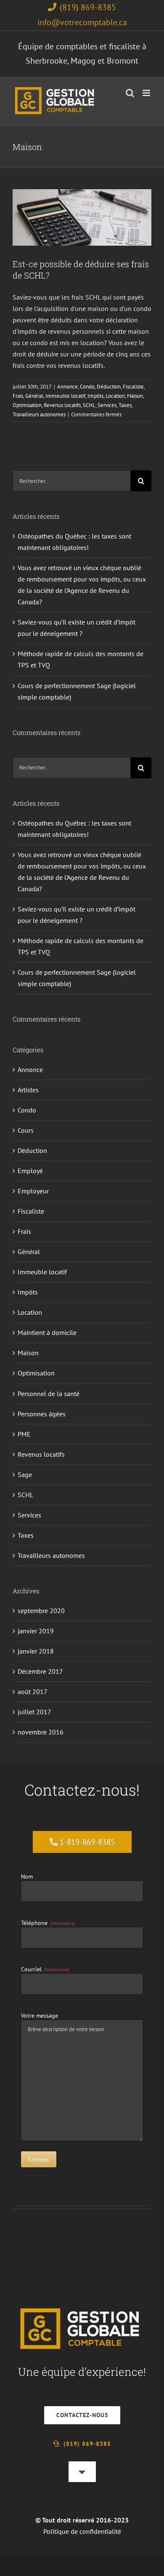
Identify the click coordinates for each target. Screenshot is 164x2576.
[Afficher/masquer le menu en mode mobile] (147, 93)
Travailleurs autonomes (100, 199)
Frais (18, 396)
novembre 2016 (41, 1732)
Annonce (67, 387)
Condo (87, 387)
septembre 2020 (41, 1611)
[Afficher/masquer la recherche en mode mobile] (130, 93)
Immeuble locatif (65, 396)
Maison (39, 190)
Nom (27, 1876)
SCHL (126, 190)
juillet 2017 (34, 1712)
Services (47, 199)
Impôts (95, 396)
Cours (26, 1130)
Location (115, 396)
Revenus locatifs (99, 190)
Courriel (45, 1969)
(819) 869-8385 (88, 7)
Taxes (65, 199)
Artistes (28, 1090)
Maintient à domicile (47, 1332)
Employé (30, 1171)
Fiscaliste (133, 387)
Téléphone (48, 1923)
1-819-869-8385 (87, 1842)
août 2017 (33, 1691)
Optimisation (64, 190)
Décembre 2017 (40, 1671)
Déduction (109, 387)
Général (34, 396)
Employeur (33, 1191)
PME (24, 1434)
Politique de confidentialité (82, 2531)
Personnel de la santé (49, 1394)
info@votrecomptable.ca (82, 22)
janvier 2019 (36, 1631)
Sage (25, 1474)
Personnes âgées (42, 1414)
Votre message (40, 2016)
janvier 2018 (36, 1651)
